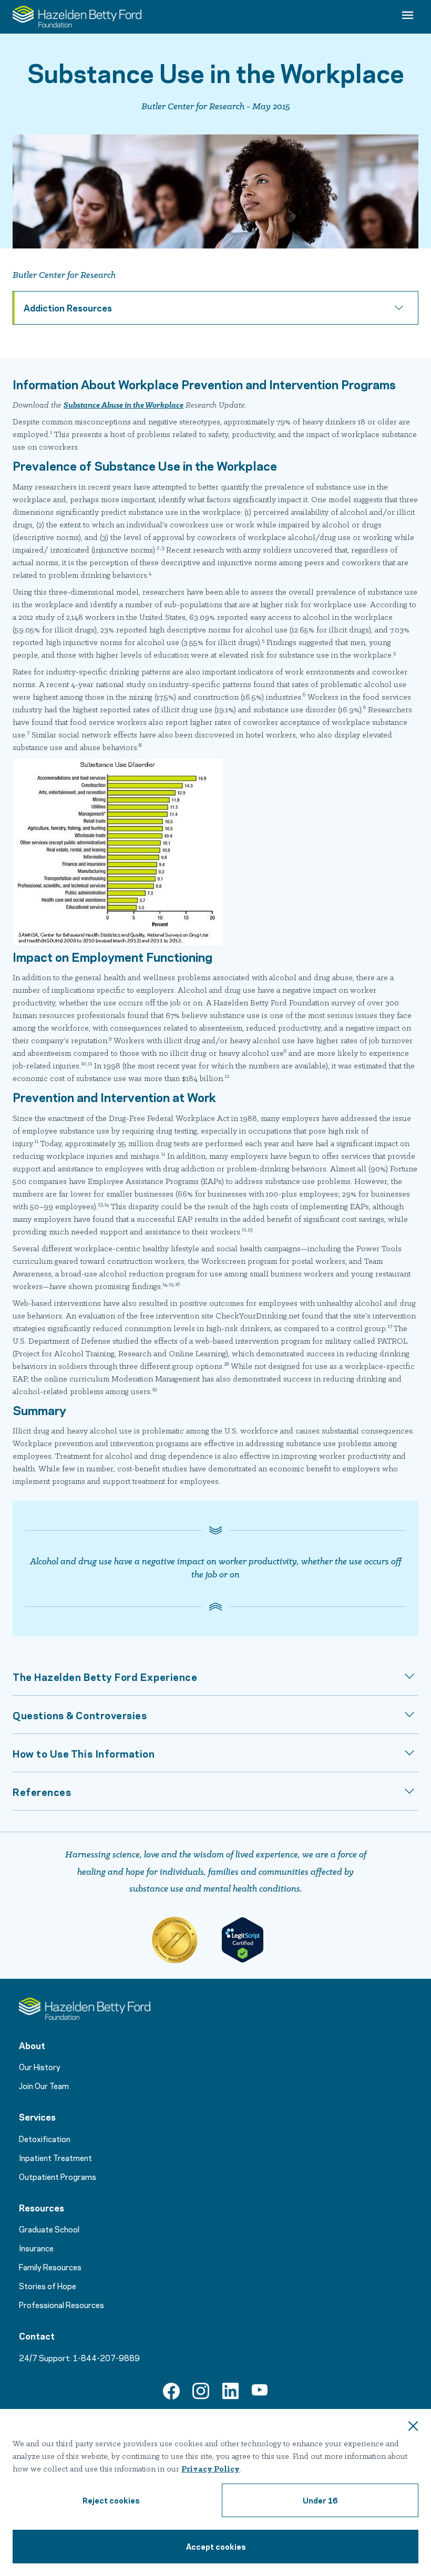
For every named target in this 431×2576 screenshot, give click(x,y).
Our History (40, 2066)
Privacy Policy (211, 2469)
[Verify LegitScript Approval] (242, 1940)
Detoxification (45, 2138)
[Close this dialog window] (413, 2427)
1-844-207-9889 (106, 2357)
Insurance (36, 2248)
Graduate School (49, 2229)
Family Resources (50, 2267)
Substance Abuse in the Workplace (124, 406)
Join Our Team (44, 2085)
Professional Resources (61, 2304)
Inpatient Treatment (55, 2157)
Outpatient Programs (58, 2176)
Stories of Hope (48, 2286)
